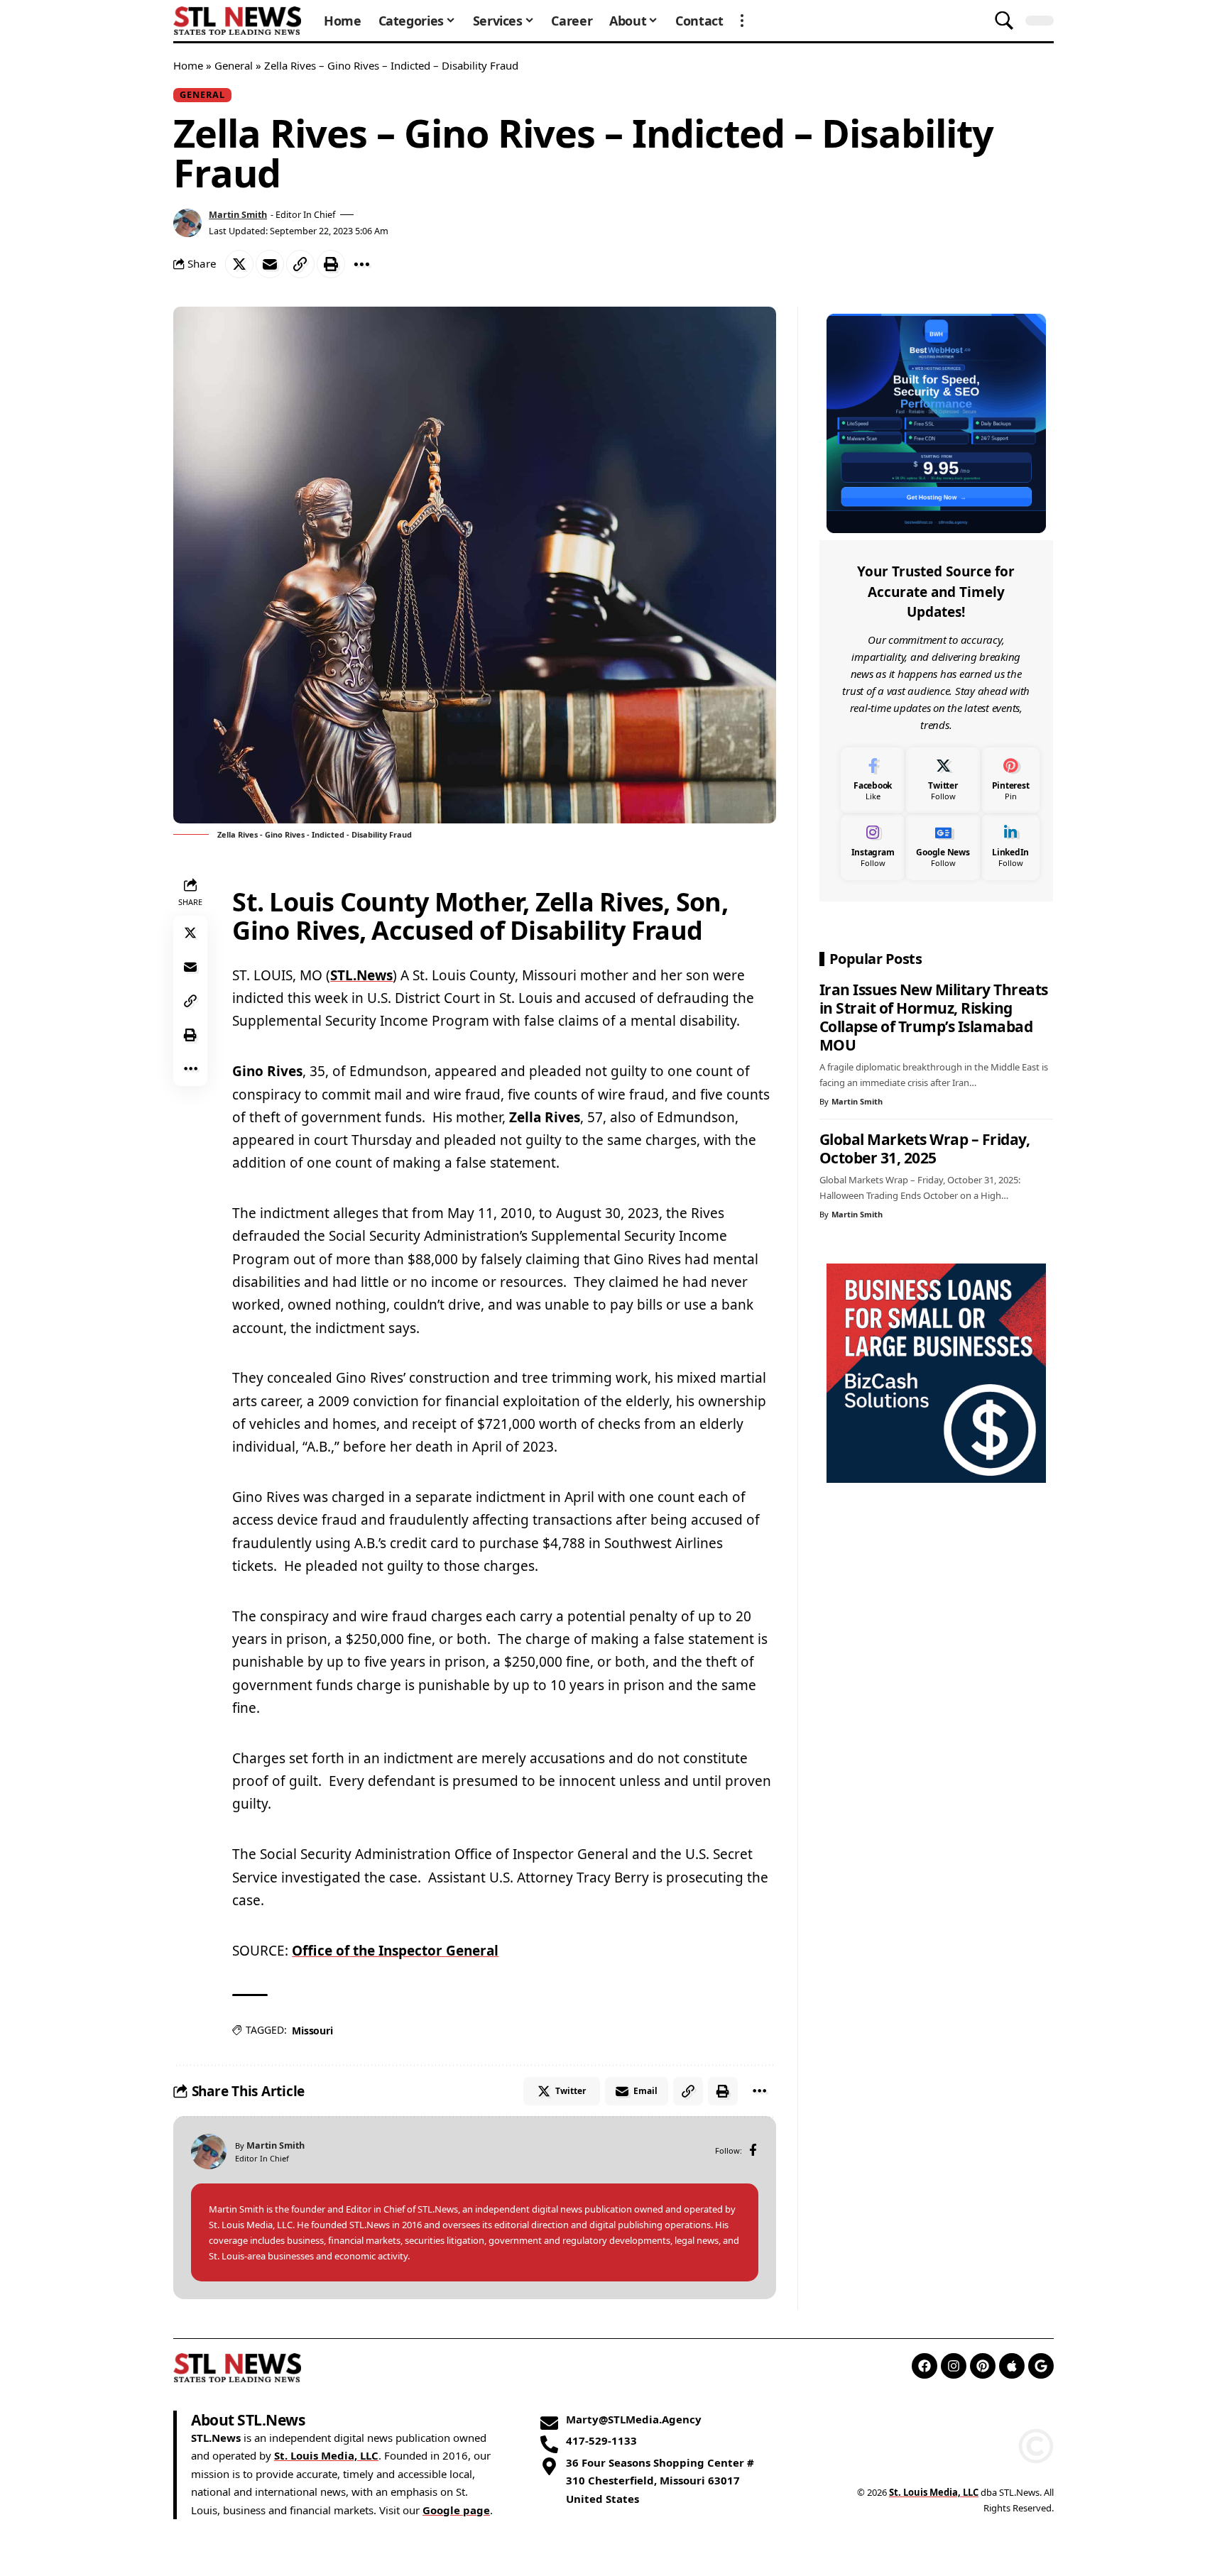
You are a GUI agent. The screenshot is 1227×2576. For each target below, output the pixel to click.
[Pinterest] (1011, 780)
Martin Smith (238, 214)
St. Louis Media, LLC (326, 2455)
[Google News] (943, 846)
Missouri (312, 2030)
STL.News (361, 975)
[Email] (270, 264)
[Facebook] (753, 2151)
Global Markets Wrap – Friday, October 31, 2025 (925, 1148)
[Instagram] (873, 846)
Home (188, 65)
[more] (742, 21)
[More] (361, 264)
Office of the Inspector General (395, 1951)
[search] (1004, 21)
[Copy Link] (300, 264)
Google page (456, 2510)
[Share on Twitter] (239, 264)
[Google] (1041, 2366)
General (234, 65)
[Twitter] (943, 780)
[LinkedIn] (1011, 846)
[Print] (331, 264)
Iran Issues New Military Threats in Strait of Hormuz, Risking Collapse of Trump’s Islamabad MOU (934, 1017)
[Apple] (1012, 2366)
